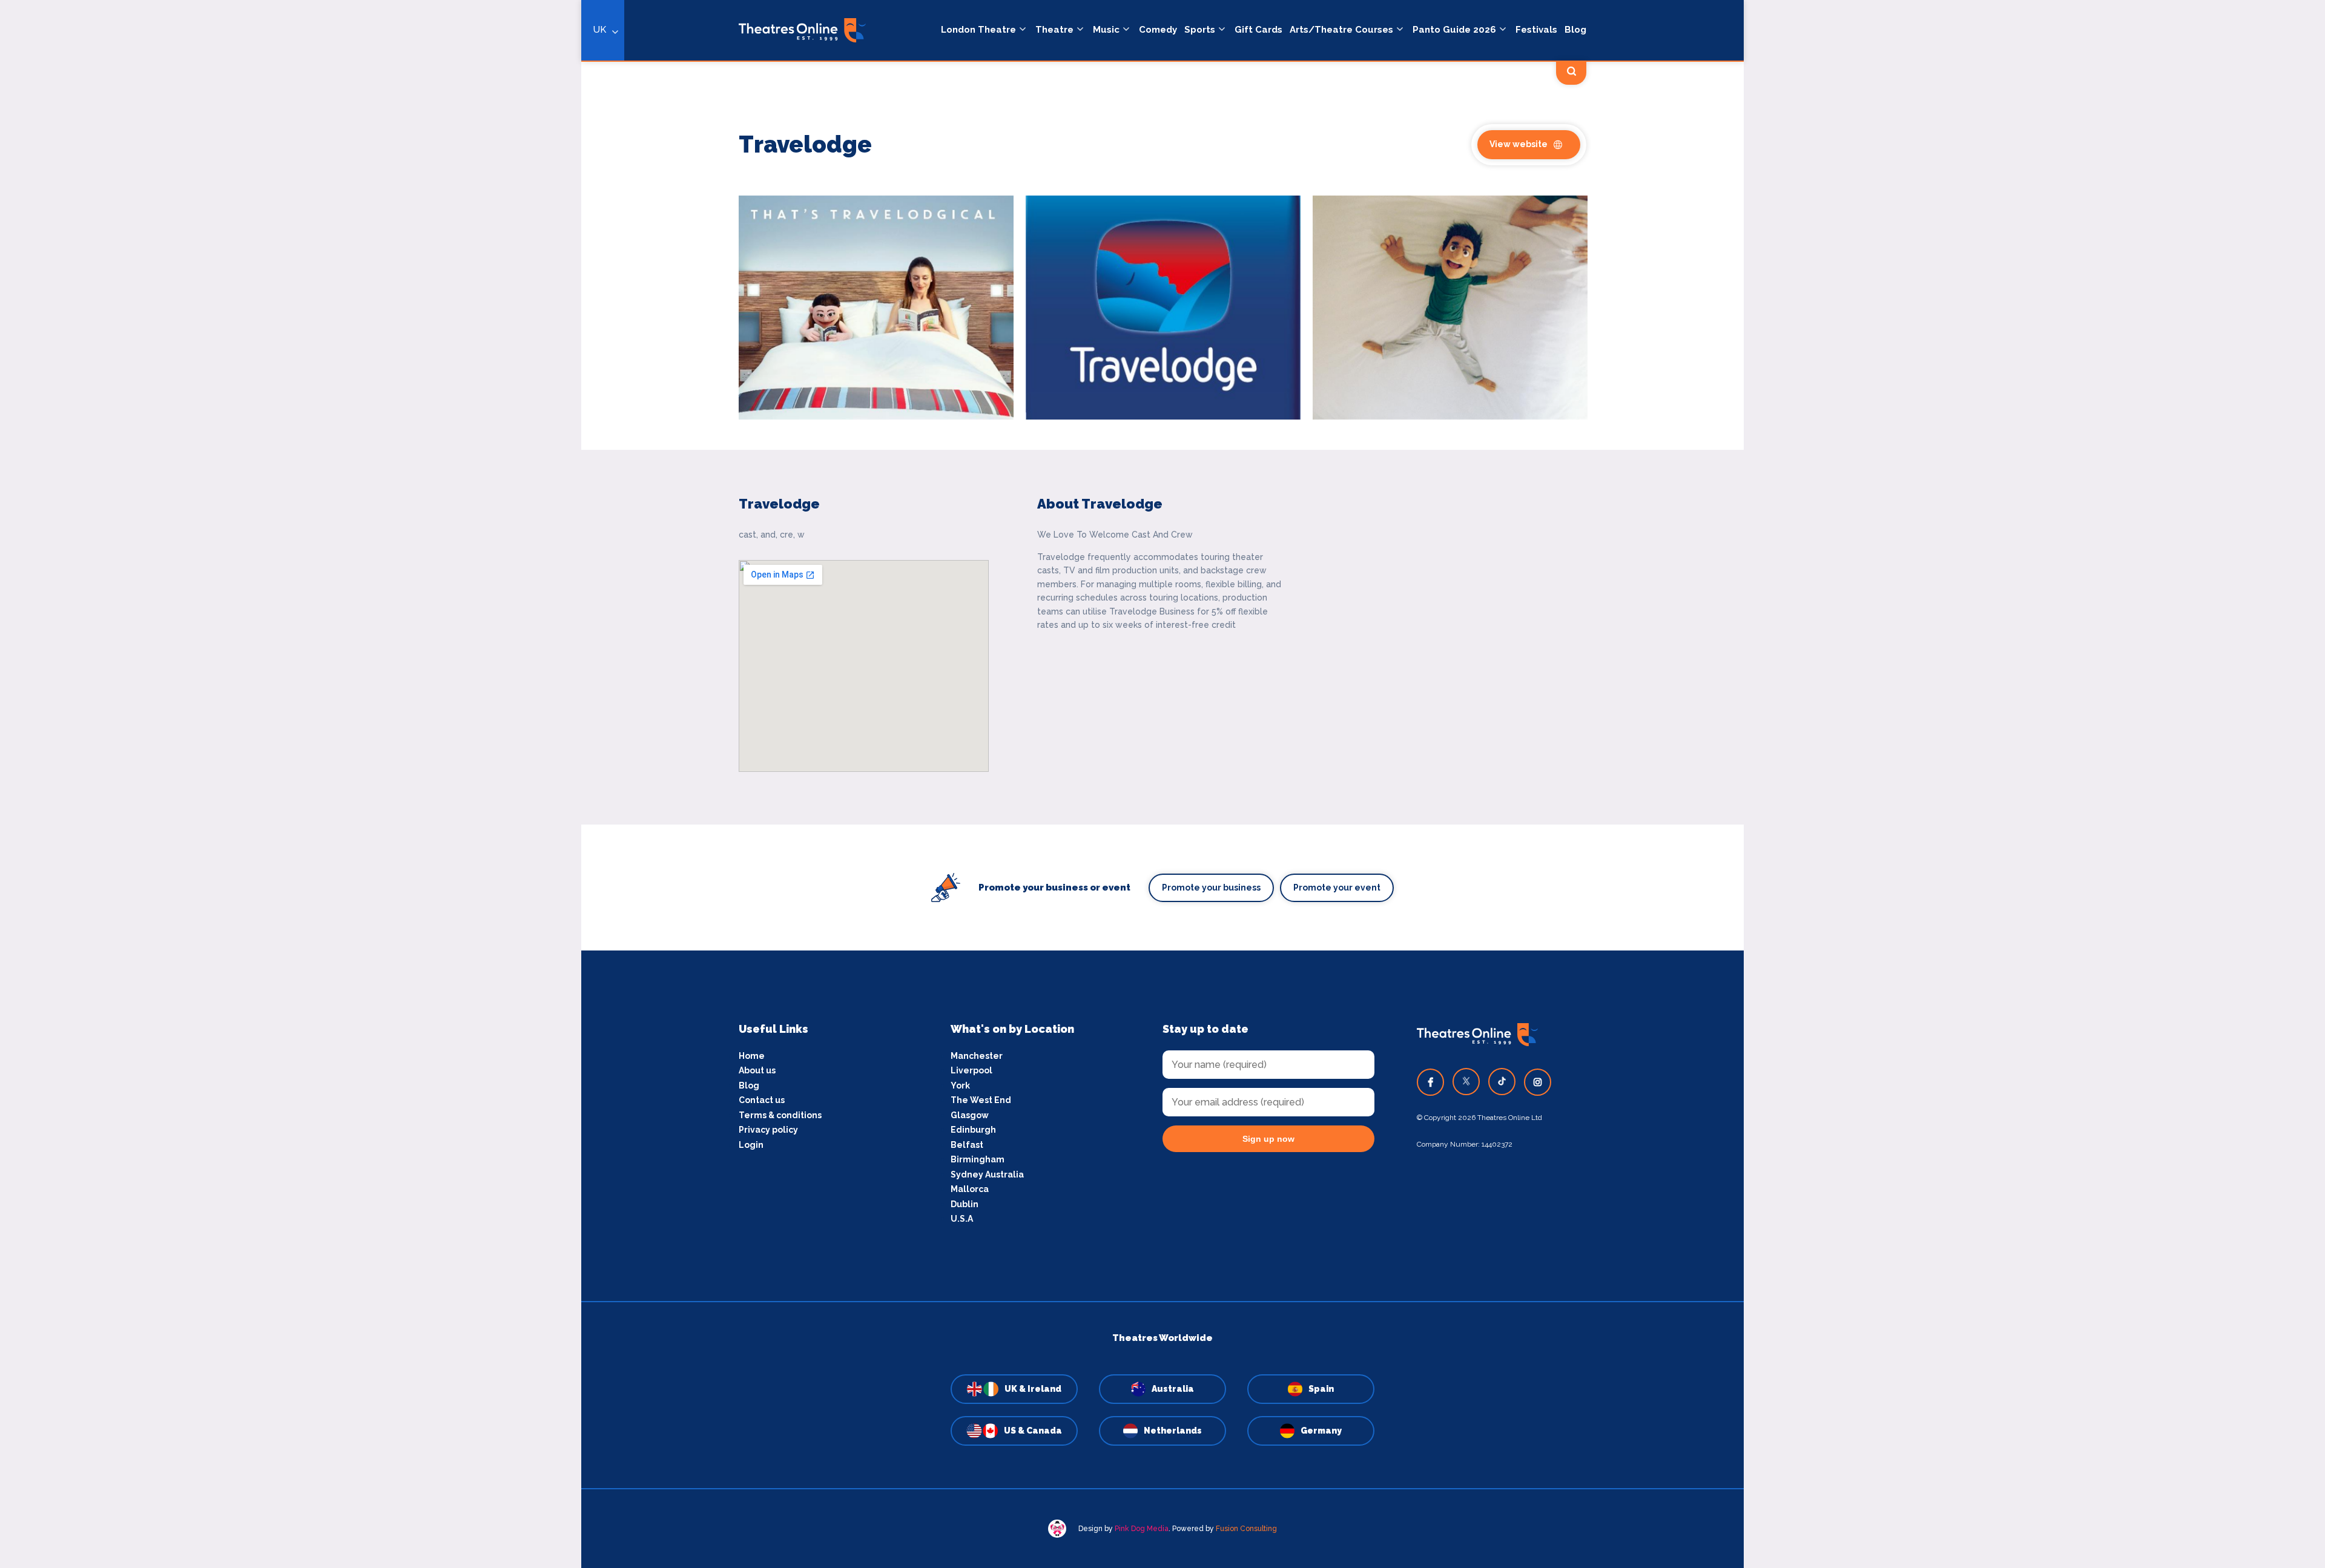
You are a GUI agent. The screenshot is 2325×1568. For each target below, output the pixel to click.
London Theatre (978, 30)
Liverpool (971, 1070)
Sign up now (1268, 1139)
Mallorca (970, 1189)
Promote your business (1211, 888)
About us (757, 1070)
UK (600, 30)
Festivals (1536, 30)
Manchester (977, 1056)
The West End (981, 1100)
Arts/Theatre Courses (1341, 30)
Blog (1575, 30)
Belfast (967, 1145)
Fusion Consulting (1246, 1529)
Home (752, 1056)
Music (1106, 30)
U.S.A (962, 1219)
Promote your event (1337, 888)
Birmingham (978, 1159)
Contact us (762, 1100)
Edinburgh (973, 1130)
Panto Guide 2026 (1454, 30)
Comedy (1158, 30)
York (960, 1085)
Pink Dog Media (1142, 1529)
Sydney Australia (987, 1174)
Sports (1200, 30)
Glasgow (970, 1115)
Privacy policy (768, 1130)
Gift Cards (1258, 30)
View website (1519, 144)
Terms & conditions (780, 1115)
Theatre (1054, 30)
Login (751, 1145)
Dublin (965, 1204)
